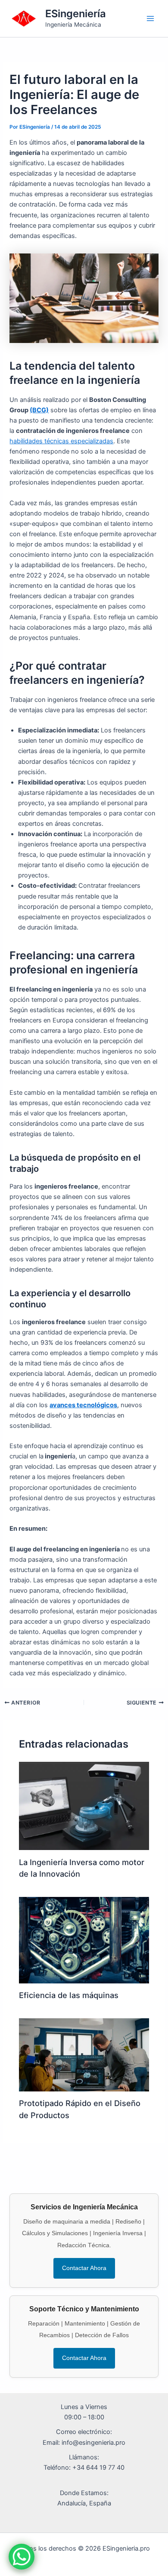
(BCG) (39, 410)
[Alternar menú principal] (150, 19)
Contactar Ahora (84, 2268)
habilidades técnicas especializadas (61, 441)
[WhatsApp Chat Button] (22, 2557)
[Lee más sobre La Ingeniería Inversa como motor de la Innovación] (84, 1805)
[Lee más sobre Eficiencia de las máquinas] (84, 1940)
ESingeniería (76, 14)
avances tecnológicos (83, 1405)
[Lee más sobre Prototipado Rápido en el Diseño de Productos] (84, 2054)
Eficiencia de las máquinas (69, 1995)
